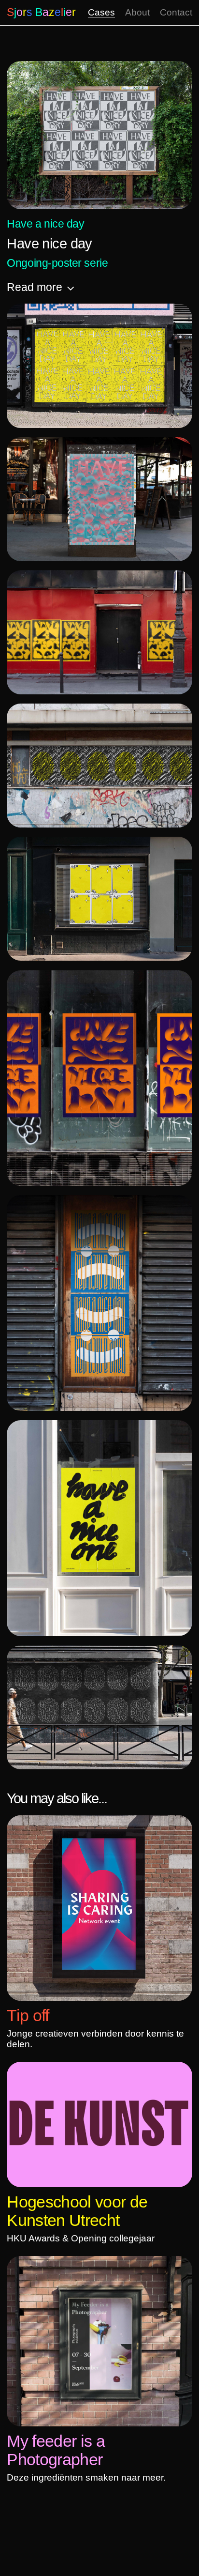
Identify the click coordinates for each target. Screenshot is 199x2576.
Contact (176, 12)
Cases (101, 12)
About (137, 12)
